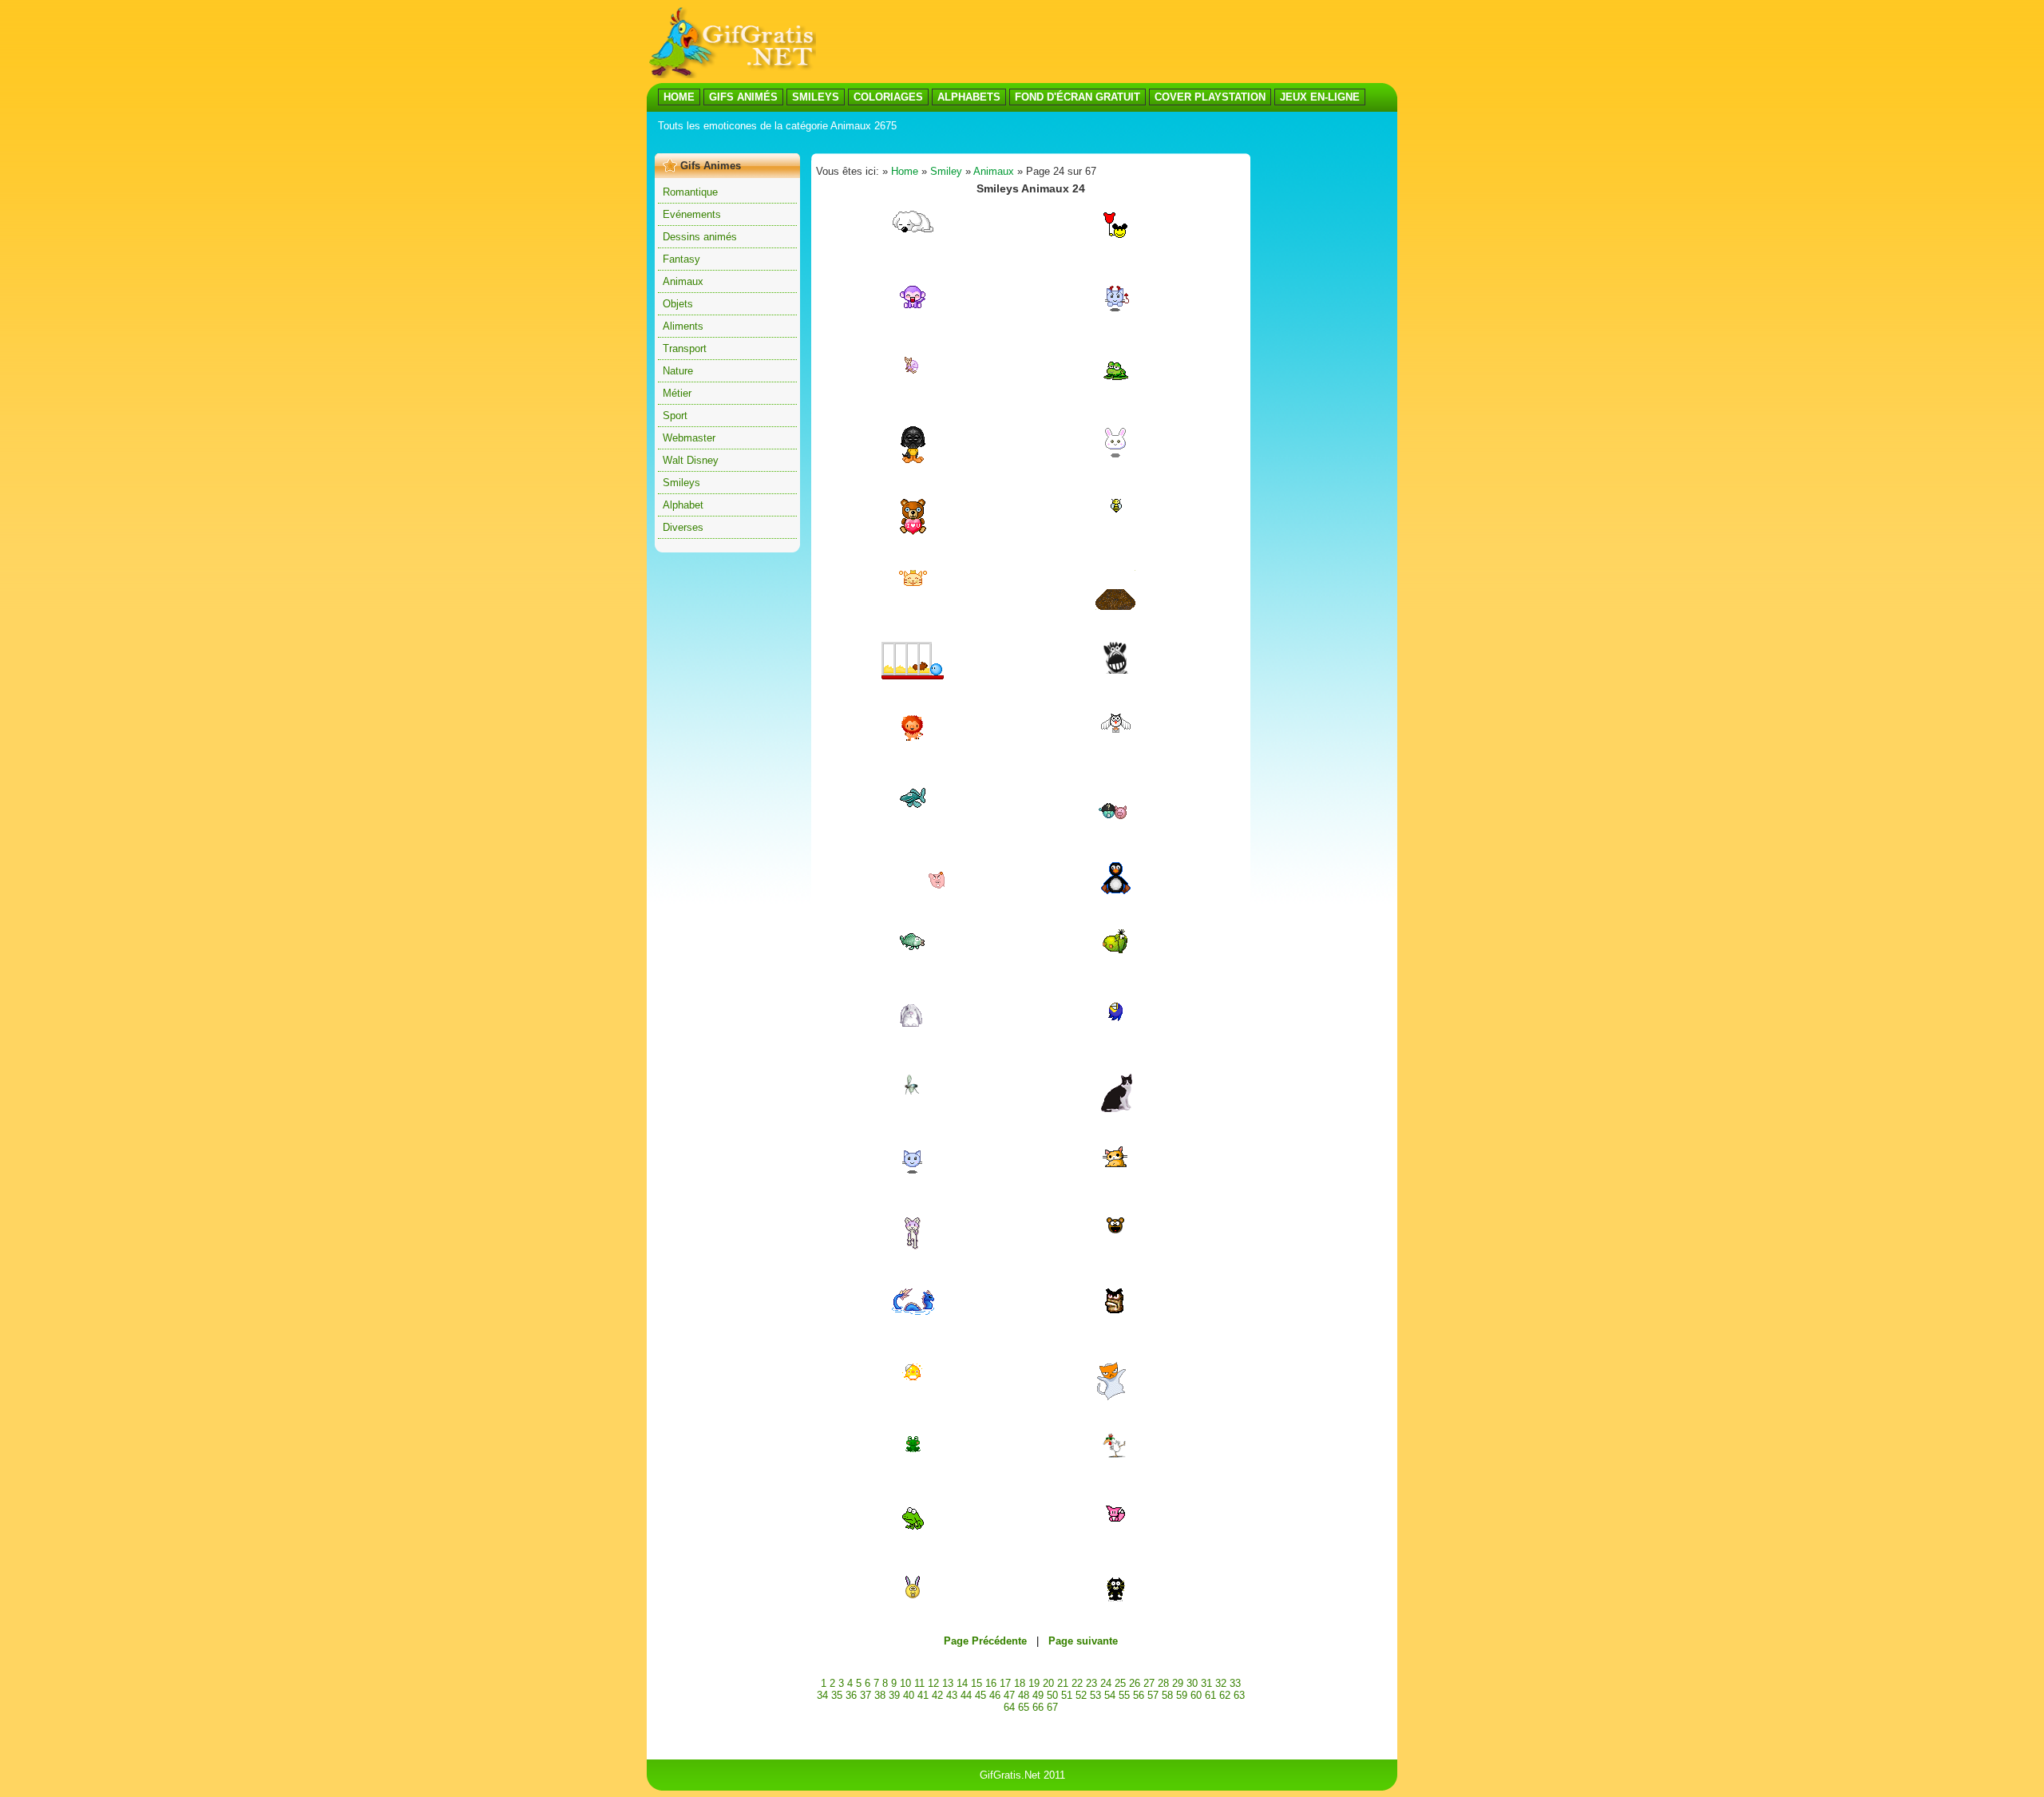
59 (1182, 1695)
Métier (677, 393)
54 (1110, 1695)
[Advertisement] (945, 142)
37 (866, 1695)
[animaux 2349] (1115, 1310)
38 (880, 1695)
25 (1120, 1683)
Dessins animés (700, 237)
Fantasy (681, 259)
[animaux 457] (1115, 455)
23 (1091, 1683)
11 (919, 1683)
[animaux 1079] (913, 1023)
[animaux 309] (1115, 1598)
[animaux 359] (1115, 1231)
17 (1005, 1683)
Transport (685, 348)
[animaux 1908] (913, 1246)
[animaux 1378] (913, 951)
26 (1135, 1683)
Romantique (690, 192)
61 (1210, 1695)
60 (1196, 1695)
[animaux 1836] (913, 894)
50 (1052, 1695)
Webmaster (689, 438)
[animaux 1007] (1116, 1109)
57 (1153, 1695)
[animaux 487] (1115, 951)
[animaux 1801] (1116, 510)
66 (1038, 1707)
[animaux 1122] (1115, 606)
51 (1067, 1695)
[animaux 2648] (1115, 1397)
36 (851, 1695)
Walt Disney (691, 460)
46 (995, 1695)
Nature (678, 371)
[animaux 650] (913, 305)
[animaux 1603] (913, 1377)
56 (1139, 1695)
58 (1167, 1695)
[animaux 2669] (913, 676)
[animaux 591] (1115, 376)
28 (1163, 1683)
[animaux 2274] (913, 1596)
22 (1077, 1683)
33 (1235, 1683)
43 (952, 1695)
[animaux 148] (1115, 1018)
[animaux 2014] (1116, 729)
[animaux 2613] (1115, 1167)
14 (962, 1683)
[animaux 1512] (1115, 894)
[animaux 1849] (913, 1095)
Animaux (683, 281)
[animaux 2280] (913, 1311)
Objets (678, 304)
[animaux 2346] (1115, 1518)
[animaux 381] (1115, 822)
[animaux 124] (913, 1173)
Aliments (683, 326)
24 (1106, 1683)
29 (1178, 1683)
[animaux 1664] (1115, 1454)
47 (1009, 1695)
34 (822, 1695)
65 (1024, 1707)
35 (837, 1695)
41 (923, 1695)
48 (1024, 1695)
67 (1052, 1707)
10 (905, 1683)
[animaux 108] (913, 459)
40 (909, 1695)
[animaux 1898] (913, 738)
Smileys (681, 483)
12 (933, 1683)
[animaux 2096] (1115, 236)
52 (1081, 1695)
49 (1038, 1695)
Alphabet (683, 505)
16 (991, 1683)
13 (948, 1683)
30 (1192, 1683)
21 (1063, 1683)
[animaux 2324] (913, 372)
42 (937, 1695)
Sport (675, 416)
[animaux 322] (913, 532)
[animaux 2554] (1116, 670)
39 (894, 1695)
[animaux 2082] (1115, 311)
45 (980, 1695)
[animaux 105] (913, 1449)
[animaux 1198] (913, 229)
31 (1206, 1683)
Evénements (692, 214)
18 (1020, 1683)
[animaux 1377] (913, 807)
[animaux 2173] (913, 1528)
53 (1095, 1695)
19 (1034, 1683)
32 (1221, 1683)
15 (976, 1683)
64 (1009, 1707)
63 (1239, 1695)
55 (1124, 1695)
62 (1225, 1695)
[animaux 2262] (913, 582)
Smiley (946, 171)
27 (1149, 1683)
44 (966, 1695)
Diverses (683, 527)
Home (905, 171)
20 (1048, 1683)
